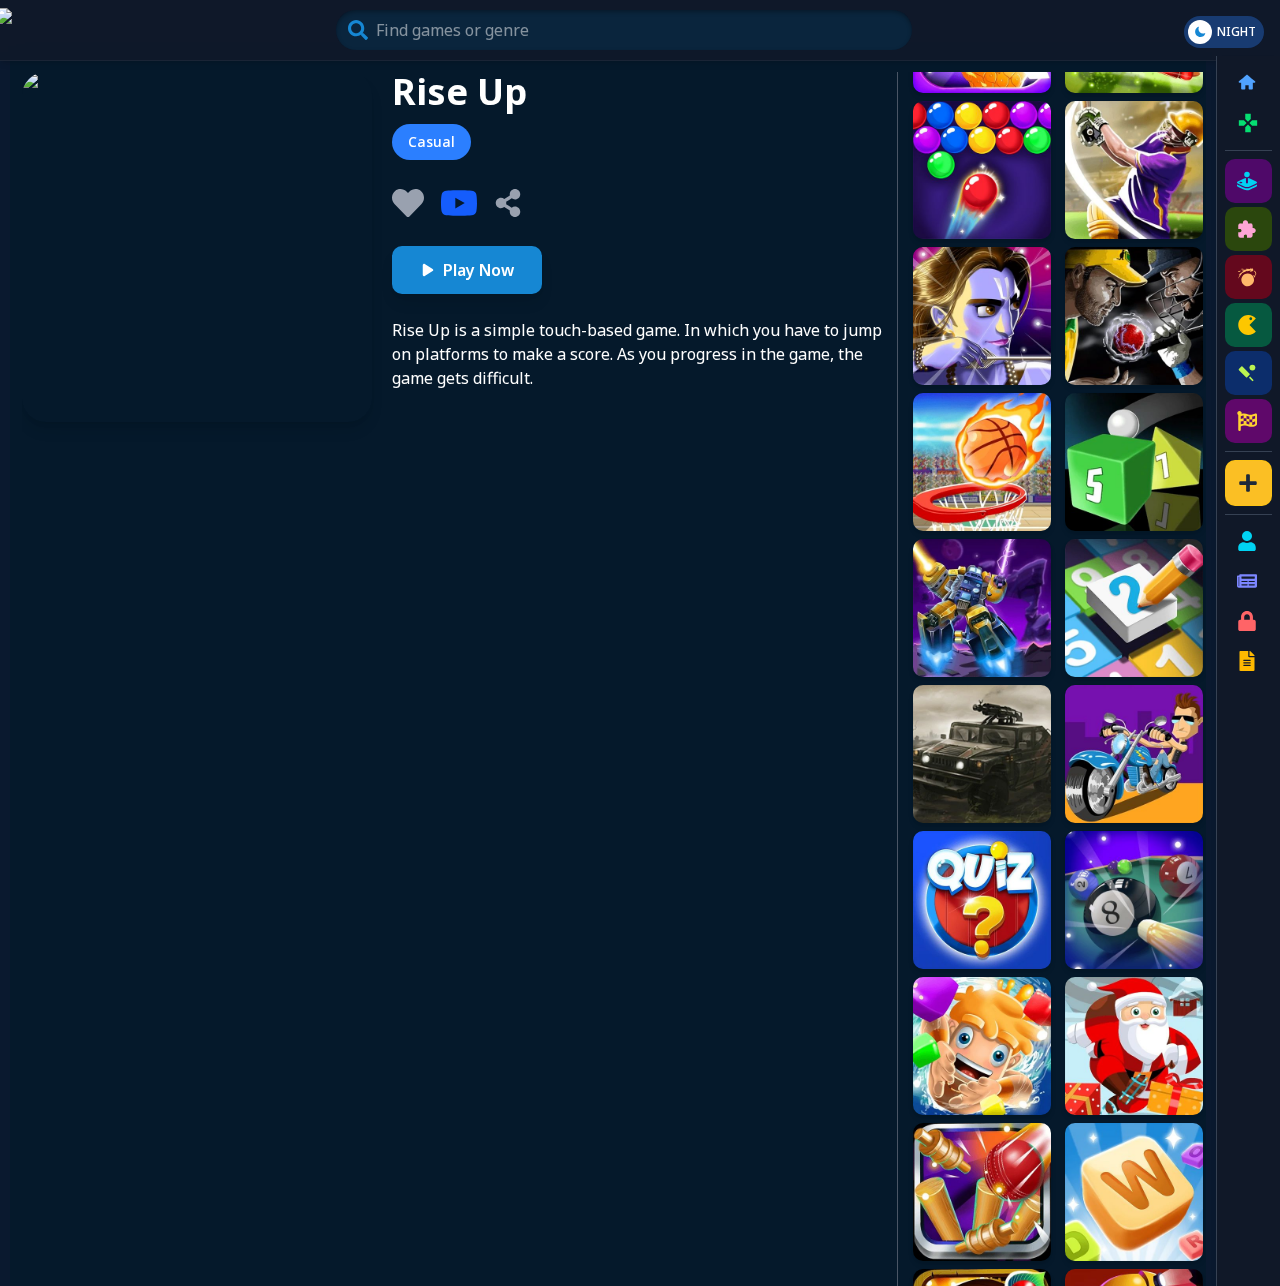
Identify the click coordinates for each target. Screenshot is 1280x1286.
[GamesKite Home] (96, 30)
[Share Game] (508, 203)
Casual (431, 141)
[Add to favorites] (408, 203)
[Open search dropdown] (358, 30)
